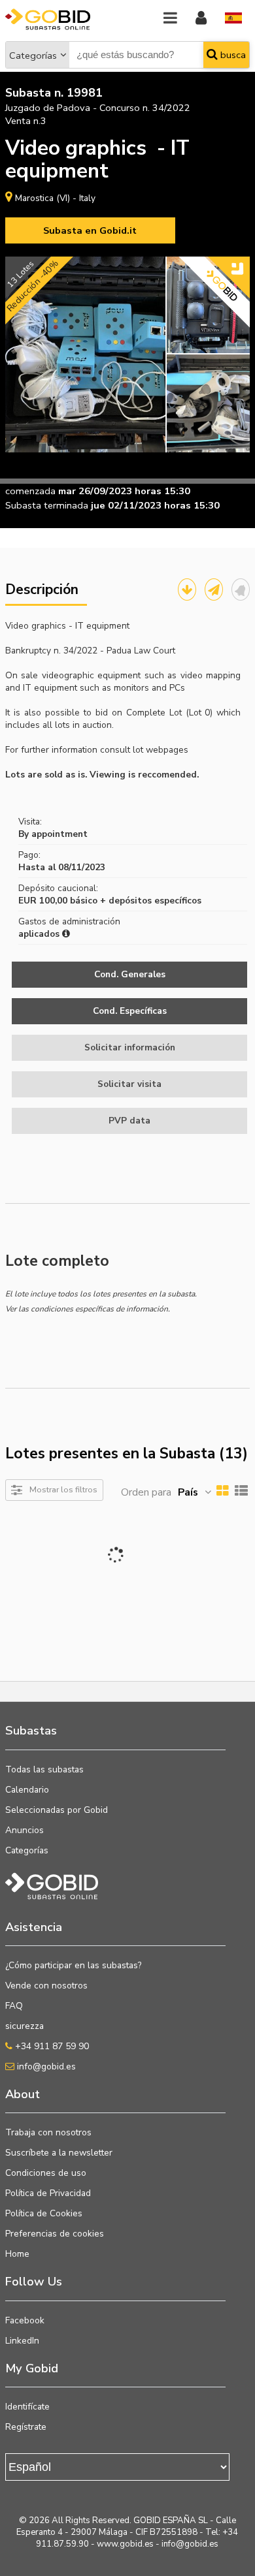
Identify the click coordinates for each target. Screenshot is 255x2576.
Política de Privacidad (48, 2193)
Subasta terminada (47, 505)
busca (232, 55)
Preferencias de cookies (55, 2234)
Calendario (27, 1790)
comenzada (30, 491)
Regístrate (26, 2427)
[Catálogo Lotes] (187, 589)
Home (17, 2254)
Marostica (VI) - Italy (55, 198)
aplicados (40, 934)
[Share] (214, 589)
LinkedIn (22, 2341)
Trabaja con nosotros (48, 2132)
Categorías (33, 55)
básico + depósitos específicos (136, 901)
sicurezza (25, 2026)
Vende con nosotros (46, 1986)
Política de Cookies (44, 2213)
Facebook (25, 2320)
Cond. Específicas (130, 1011)
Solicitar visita (129, 1084)
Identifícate (27, 2407)
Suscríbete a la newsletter (59, 2153)
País (188, 1492)
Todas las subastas (44, 1769)
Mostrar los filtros (63, 1489)
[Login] (201, 19)
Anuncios (25, 1830)
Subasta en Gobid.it (90, 230)
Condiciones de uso (46, 2173)
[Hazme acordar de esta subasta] (241, 589)
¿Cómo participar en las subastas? (73, 1965)
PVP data (129, 1121)
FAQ (14, 2006)
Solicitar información (130, 1047)
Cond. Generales (130, 974)
